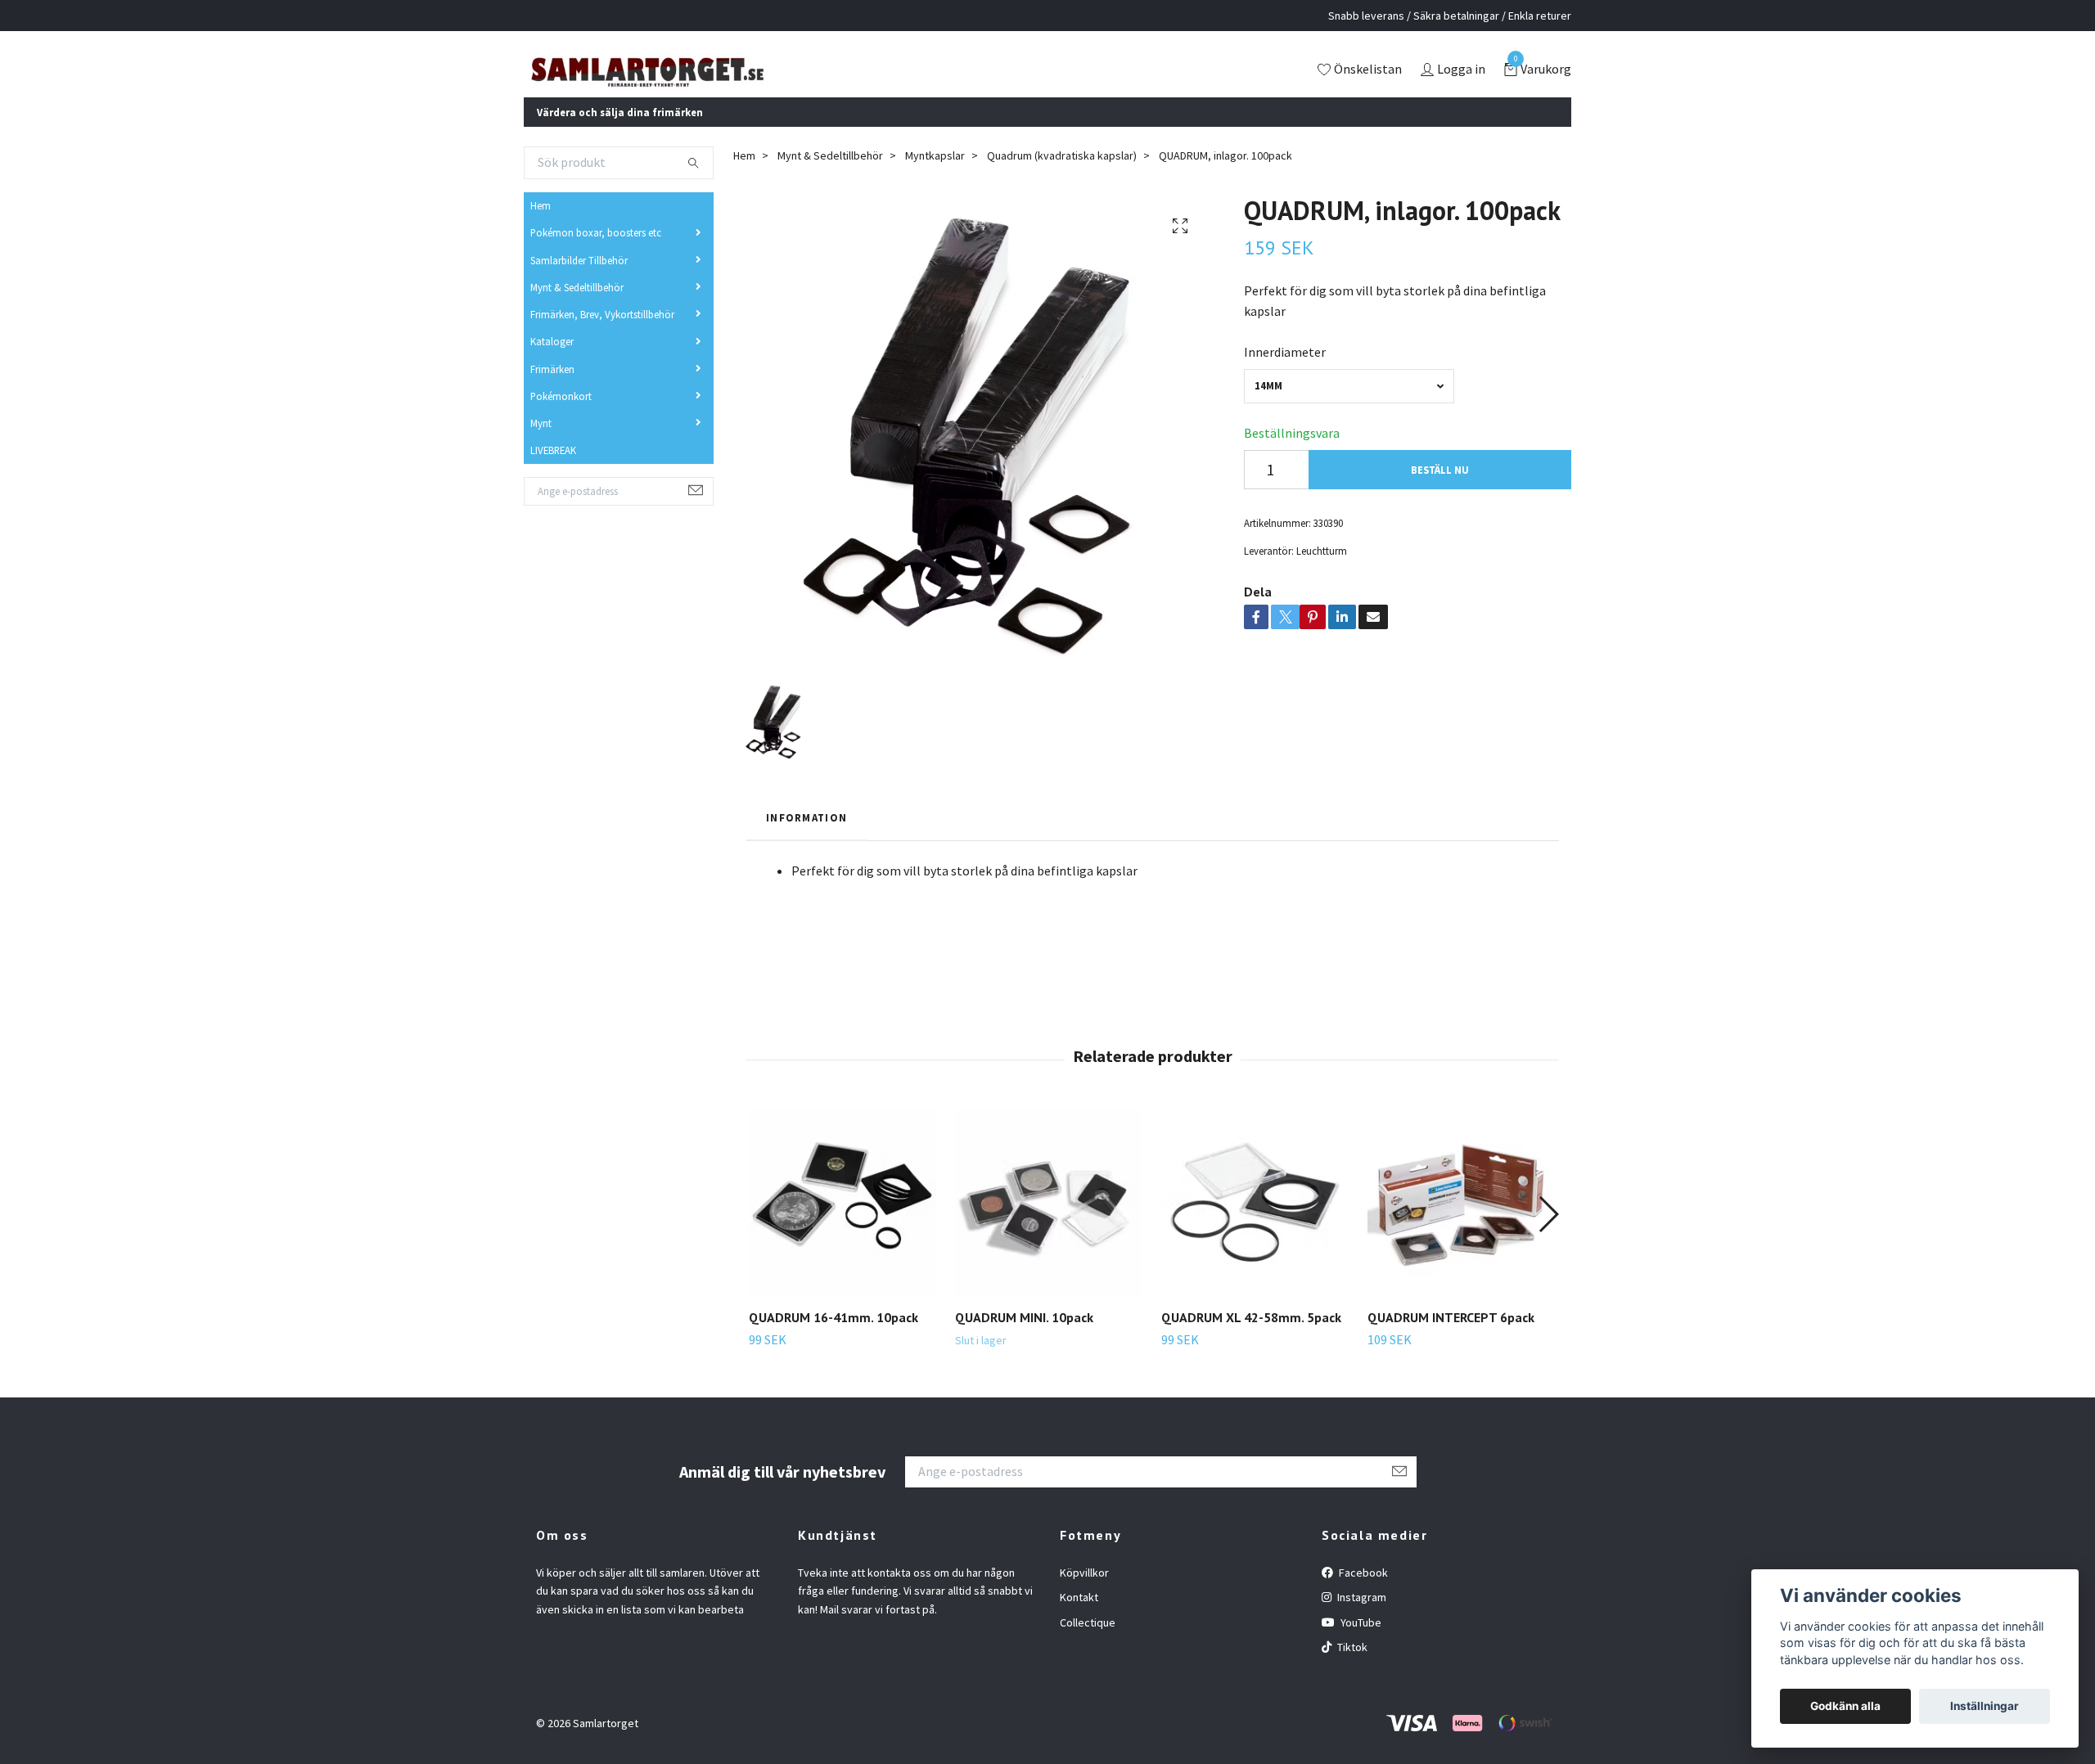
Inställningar (1985, 1706)
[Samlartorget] (716, 81)
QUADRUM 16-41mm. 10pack (833, 1339)
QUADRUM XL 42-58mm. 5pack (1251, 1339)
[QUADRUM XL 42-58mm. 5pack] (1255, 1224)
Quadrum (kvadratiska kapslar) (1062, 178)
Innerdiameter (1285, 374)
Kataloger (552, 363)
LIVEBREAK (553, 472)
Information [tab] (806, 839)
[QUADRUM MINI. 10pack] (1049, 1224)
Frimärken (552, 390)
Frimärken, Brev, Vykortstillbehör (602, 336)
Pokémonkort (561, 418)
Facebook (1362, 1595)
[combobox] (1349, 408)
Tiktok (1351, 1669)
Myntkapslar (935, 178)
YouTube (1360, 1644)
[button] (1548, 1236)
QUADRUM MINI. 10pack (1024, 1339)
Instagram (1361, 1619)
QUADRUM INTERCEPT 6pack (1451, 1339)
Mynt (541, 445)
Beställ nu (1440, 492)
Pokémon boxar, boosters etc (596, 254)
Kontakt (1079, 1619)
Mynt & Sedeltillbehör (577, 309)
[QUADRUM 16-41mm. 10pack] (843, 1224)
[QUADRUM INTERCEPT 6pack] (1461, 1224)
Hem (541, 227)
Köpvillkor (1084, 1595)
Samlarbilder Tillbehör (579, 281)
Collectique (1088, 1644)
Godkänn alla (1845, 1706)
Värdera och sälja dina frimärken (620, 133)
